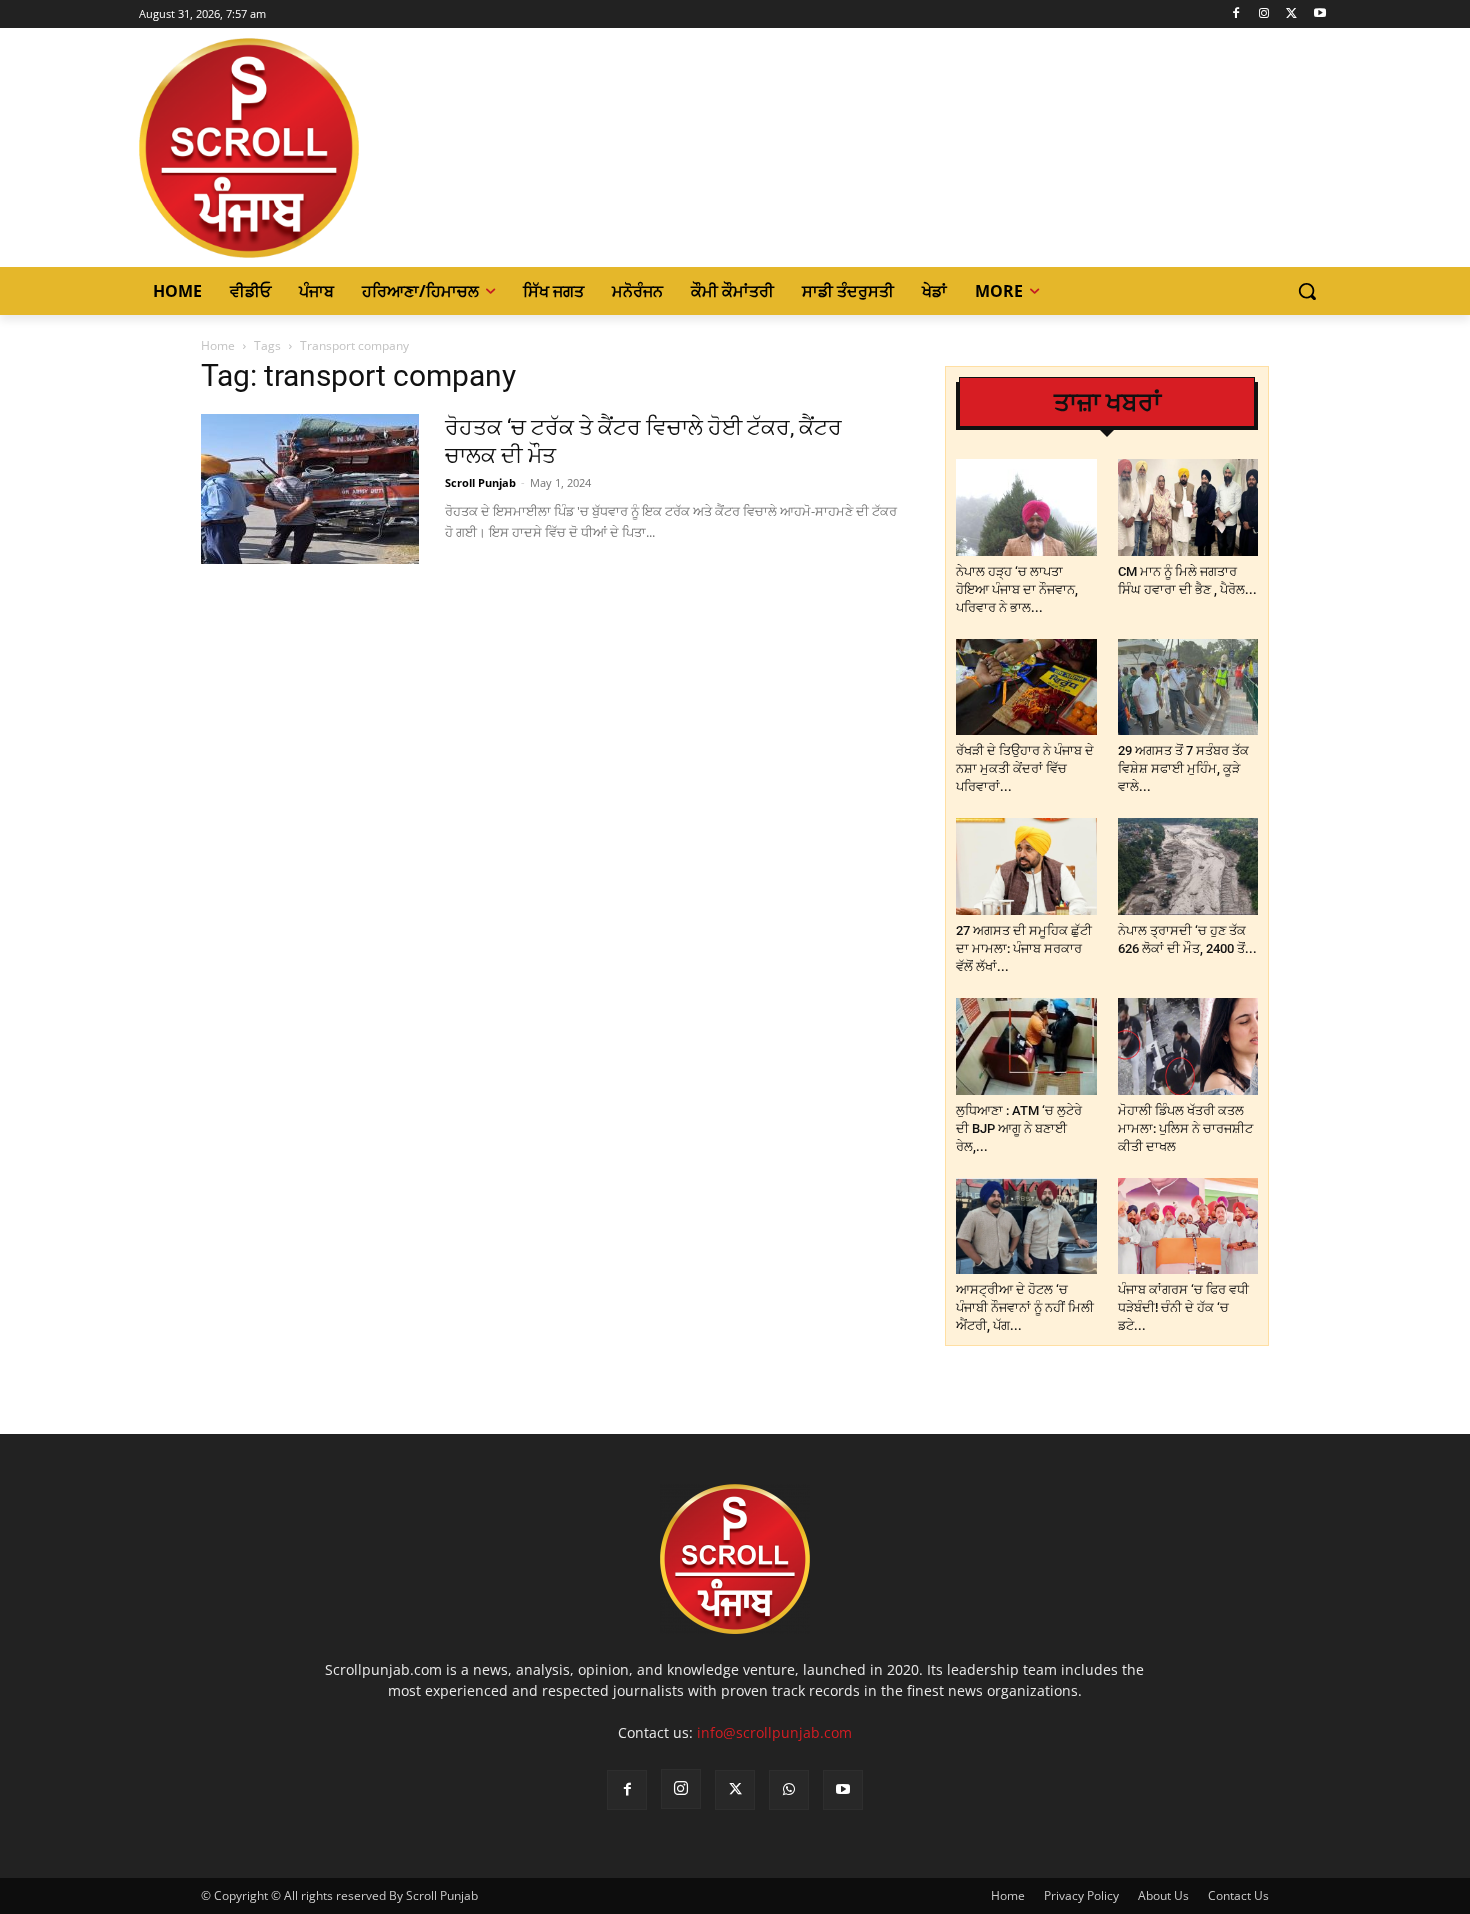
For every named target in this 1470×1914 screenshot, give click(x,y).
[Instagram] (1264, 14)
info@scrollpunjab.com (774, 1732)
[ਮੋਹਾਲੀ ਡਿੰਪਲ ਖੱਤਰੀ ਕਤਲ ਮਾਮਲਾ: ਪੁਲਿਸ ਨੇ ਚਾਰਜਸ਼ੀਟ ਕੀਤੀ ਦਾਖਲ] (1188, 1046)
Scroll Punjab (480, 482)
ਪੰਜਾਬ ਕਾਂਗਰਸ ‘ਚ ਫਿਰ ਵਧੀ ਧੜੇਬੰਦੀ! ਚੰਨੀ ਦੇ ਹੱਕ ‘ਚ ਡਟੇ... (1183, 1307)
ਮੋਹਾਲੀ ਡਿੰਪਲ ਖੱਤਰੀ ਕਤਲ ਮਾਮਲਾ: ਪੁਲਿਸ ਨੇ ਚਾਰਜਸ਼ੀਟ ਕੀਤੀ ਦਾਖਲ (1185, 1128)
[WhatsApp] (789, 1790)
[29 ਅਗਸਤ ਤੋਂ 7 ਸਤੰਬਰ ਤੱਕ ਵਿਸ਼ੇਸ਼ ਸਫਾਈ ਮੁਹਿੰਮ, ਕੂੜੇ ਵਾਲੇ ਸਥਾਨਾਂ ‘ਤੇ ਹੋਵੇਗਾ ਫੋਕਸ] (1188, 687)
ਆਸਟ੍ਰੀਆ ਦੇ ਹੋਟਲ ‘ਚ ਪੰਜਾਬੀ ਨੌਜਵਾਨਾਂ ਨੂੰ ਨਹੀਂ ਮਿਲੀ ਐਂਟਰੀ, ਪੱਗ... (1025, 1307)
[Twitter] (1291, 14)
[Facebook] (1236, 14)
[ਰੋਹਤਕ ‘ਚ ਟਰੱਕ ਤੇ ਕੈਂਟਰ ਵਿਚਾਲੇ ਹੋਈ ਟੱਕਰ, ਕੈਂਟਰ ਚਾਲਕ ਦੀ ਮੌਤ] (310, 489)
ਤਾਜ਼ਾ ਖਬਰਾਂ (1107, 402)
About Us (1163, 1895)
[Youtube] (1319, 14)
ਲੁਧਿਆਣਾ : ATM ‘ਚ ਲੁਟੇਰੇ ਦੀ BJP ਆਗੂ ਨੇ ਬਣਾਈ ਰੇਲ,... (1019, 1128)
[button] (1307, 291)
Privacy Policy (1081, 1895)
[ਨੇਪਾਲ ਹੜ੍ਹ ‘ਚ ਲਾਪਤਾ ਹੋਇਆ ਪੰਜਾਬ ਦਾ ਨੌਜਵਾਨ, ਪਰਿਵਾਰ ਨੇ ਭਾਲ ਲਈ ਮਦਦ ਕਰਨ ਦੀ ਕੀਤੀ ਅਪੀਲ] (1026, 507)
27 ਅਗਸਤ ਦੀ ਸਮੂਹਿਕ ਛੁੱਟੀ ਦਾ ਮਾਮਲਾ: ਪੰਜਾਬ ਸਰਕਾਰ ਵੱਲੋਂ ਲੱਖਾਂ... (1024, 948)
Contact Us (1238, 1895)
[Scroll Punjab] (318, 148)
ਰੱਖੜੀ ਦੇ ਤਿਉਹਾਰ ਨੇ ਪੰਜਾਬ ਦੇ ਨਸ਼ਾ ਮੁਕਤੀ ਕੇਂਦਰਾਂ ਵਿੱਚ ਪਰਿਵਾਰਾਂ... (1025, 768)
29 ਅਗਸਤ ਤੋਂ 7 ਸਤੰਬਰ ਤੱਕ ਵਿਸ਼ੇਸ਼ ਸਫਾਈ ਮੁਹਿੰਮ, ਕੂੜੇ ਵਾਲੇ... (1183, 768)
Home (218, 345)
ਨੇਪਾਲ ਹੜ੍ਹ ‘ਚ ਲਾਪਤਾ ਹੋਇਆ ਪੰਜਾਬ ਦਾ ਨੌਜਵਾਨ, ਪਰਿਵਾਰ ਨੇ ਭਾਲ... (1017, 589)
